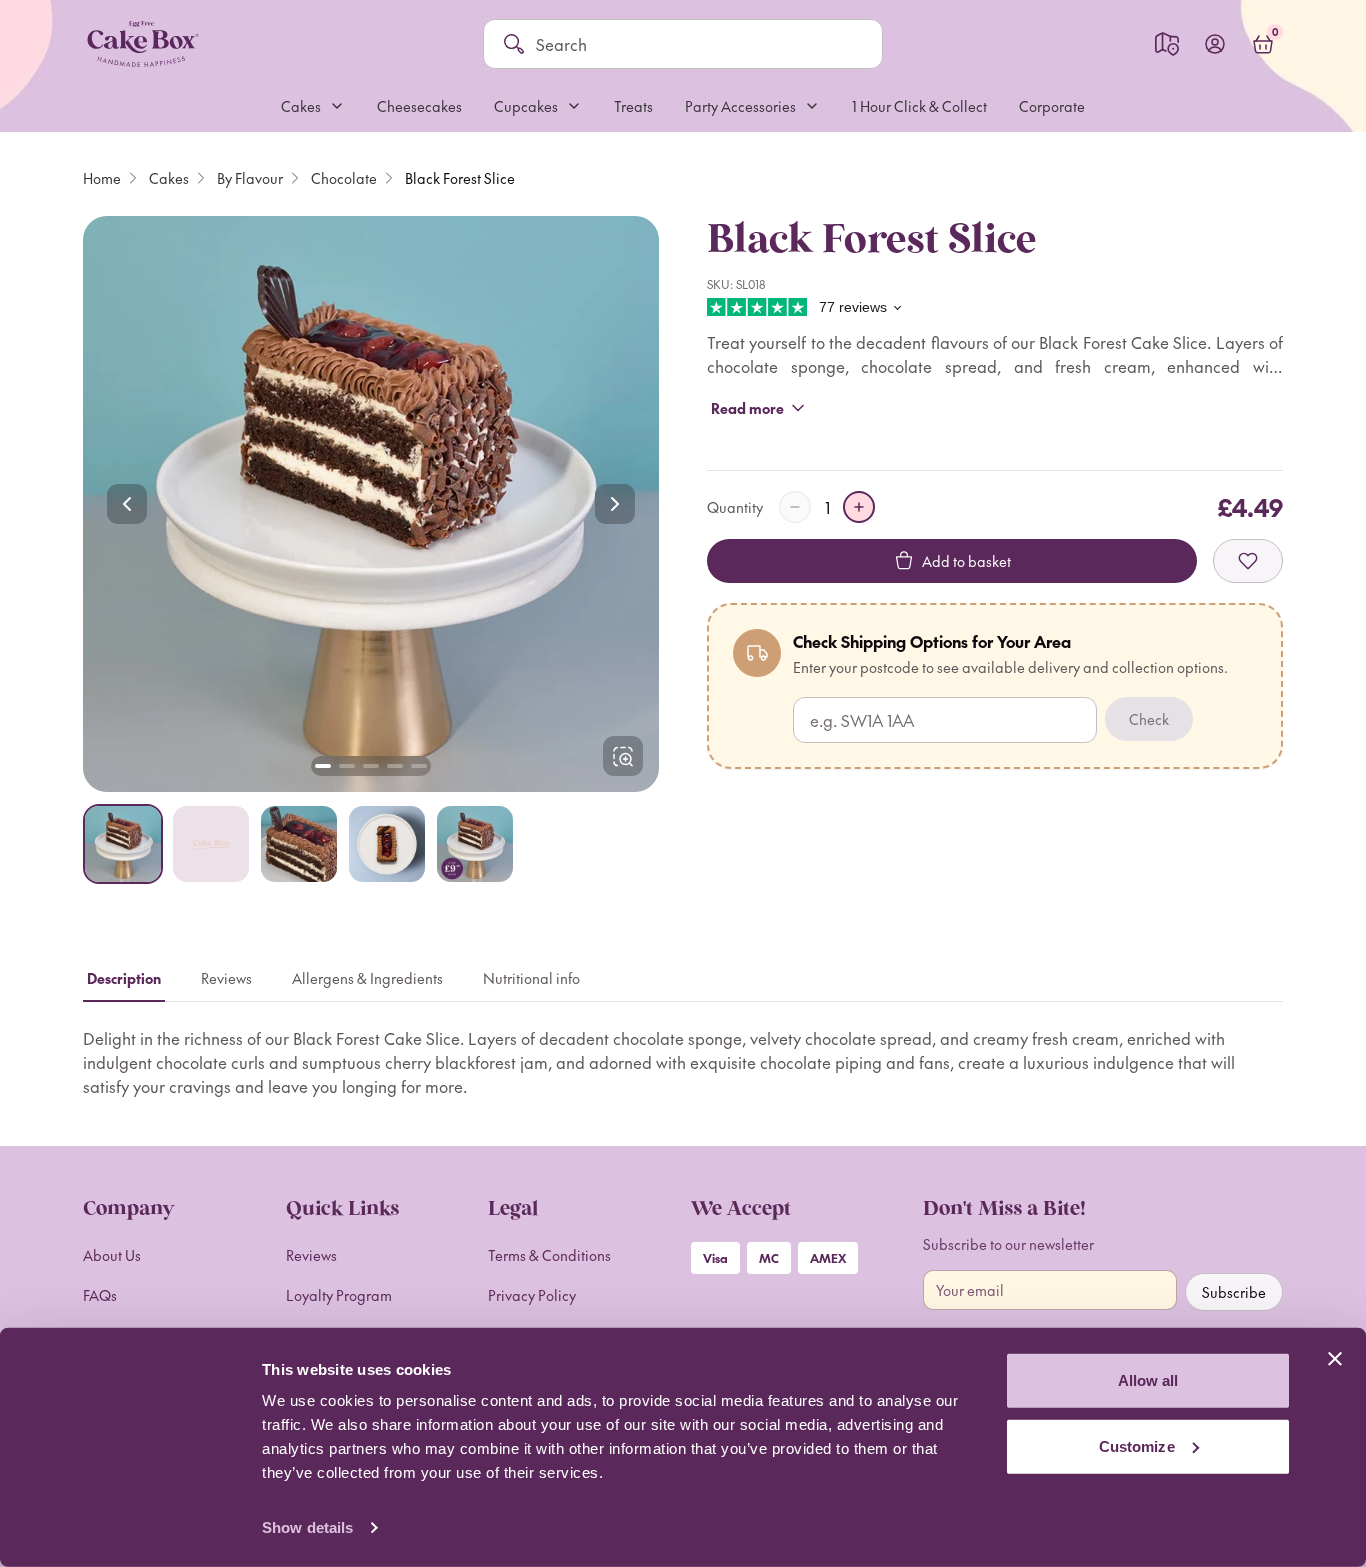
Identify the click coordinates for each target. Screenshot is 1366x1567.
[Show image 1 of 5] (123, 844)
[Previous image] (127, 504)
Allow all (1148, 1380)
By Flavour (250, 178)
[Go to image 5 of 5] (419, 766)
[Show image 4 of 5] (387, 844)
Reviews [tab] (226, 978)
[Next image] (615, 504)
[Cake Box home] (142, 44)
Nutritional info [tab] (531, 978)
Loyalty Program (339, 1295)
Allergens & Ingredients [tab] (367, 978)
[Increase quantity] (859, 507)
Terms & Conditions (549, 1255)
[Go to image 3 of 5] (371, 766)
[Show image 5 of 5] (475, 844)
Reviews (311, 1255)
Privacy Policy (532, 1295)
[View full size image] (623, 756)
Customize (1137, 1445)
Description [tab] (124, 978)
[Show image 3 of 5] (299, 844)
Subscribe (1234, 1292)
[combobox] (699, 44)
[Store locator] (1167, 44)
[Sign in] (1215, 44)
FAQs (100, 1295)
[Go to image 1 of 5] (323, 766)
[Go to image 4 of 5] (395, 766)
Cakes (169, 178)
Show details (307, 1527)
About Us (112, 1255)
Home (102, 178)
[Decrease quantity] (795, 507)
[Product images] (371, 504)
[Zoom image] (371, 504)
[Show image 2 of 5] (211, 844)
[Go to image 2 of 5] (347, 766)
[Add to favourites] (1248, 561)
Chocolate (344, 178)
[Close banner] (1335, 1359)
